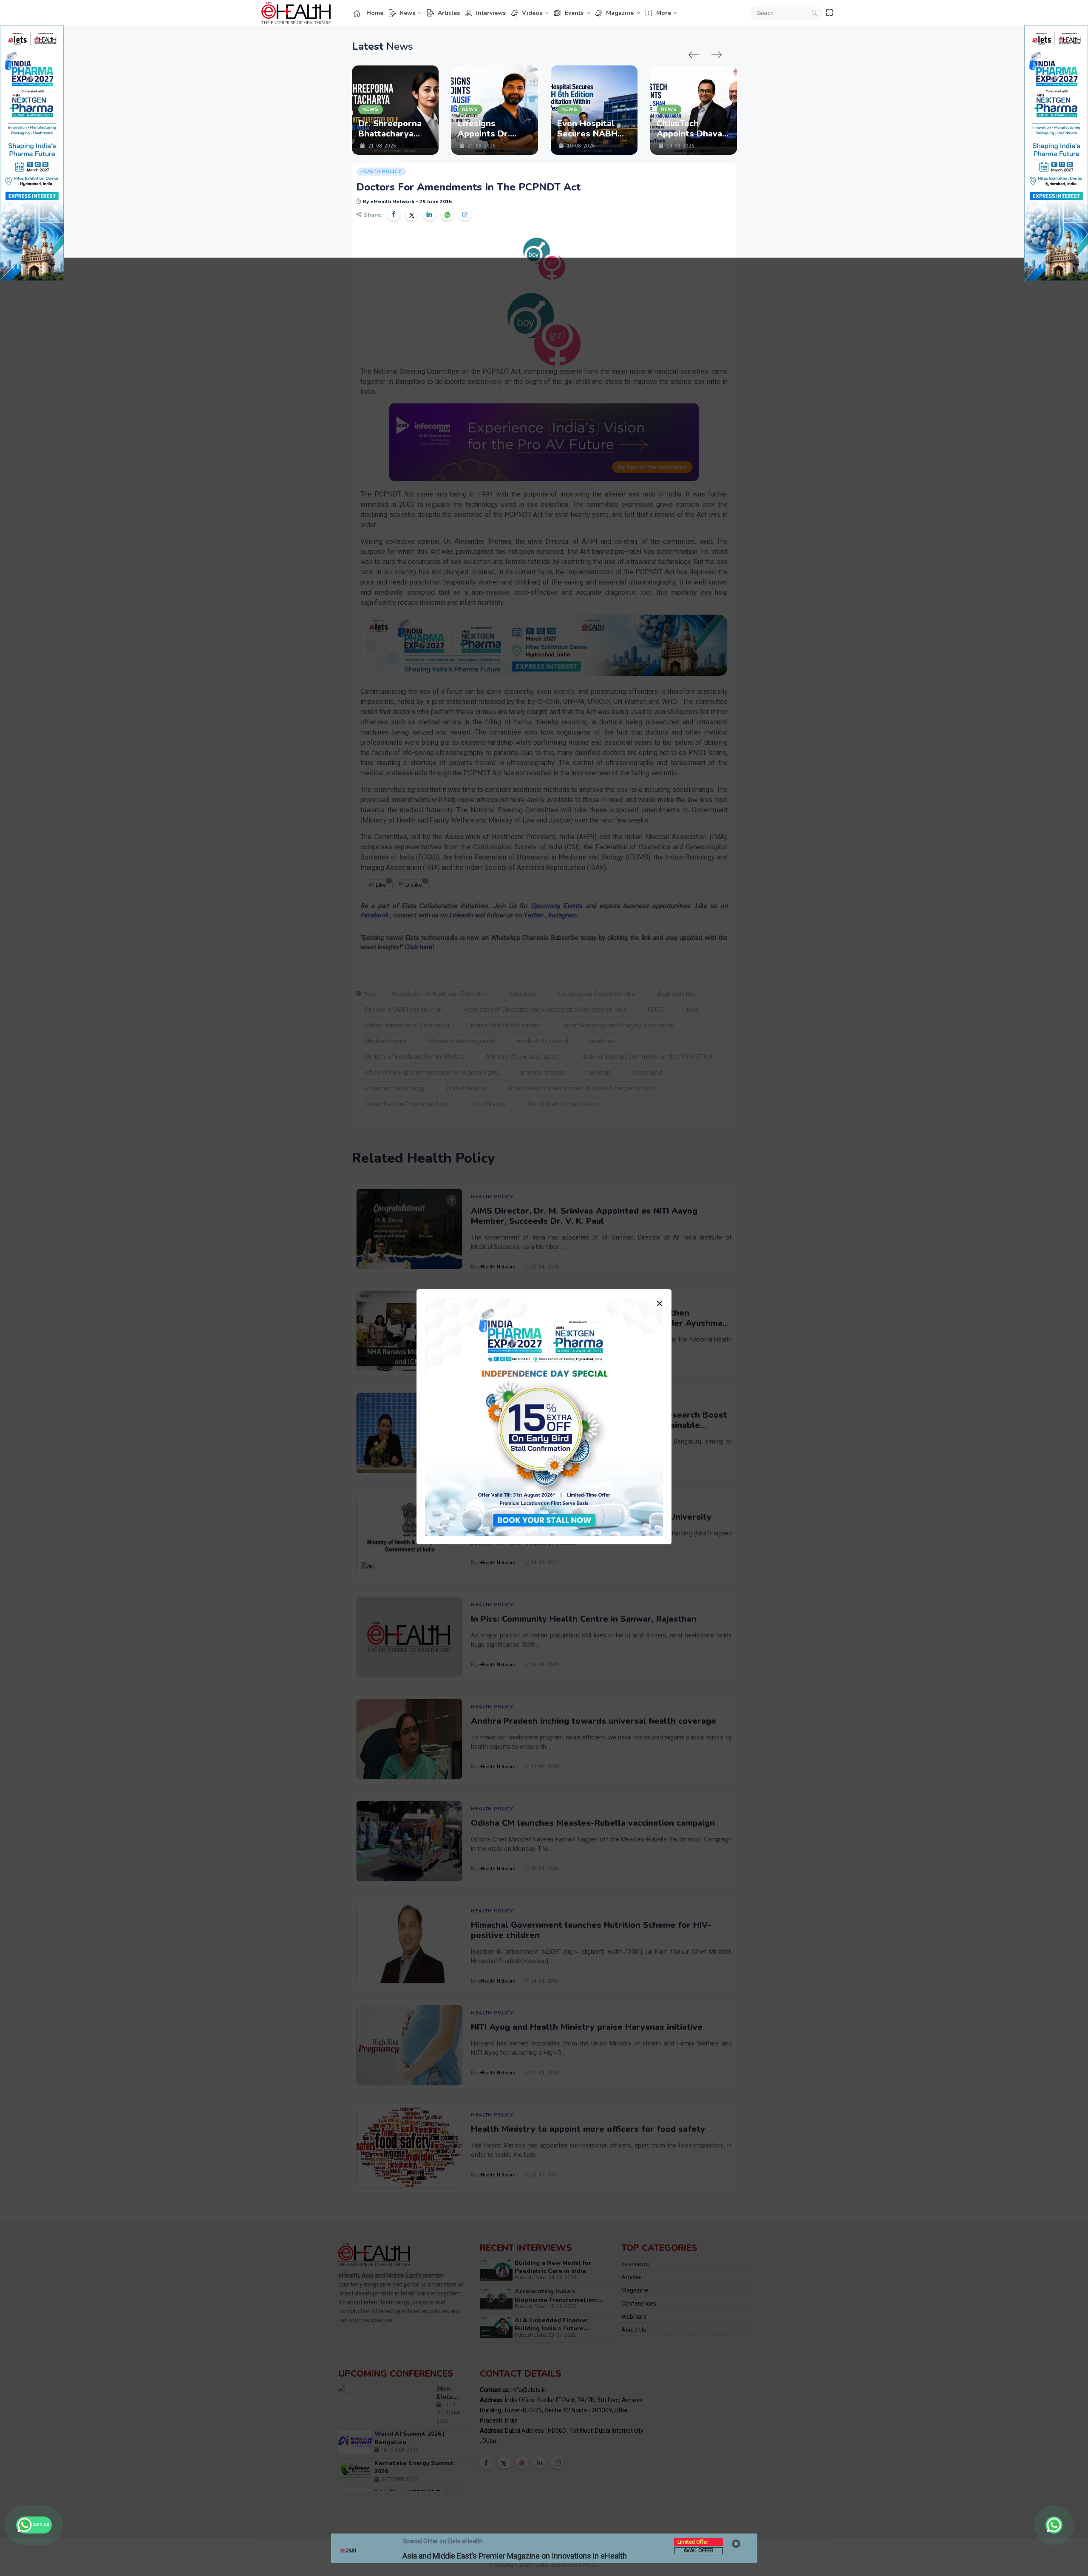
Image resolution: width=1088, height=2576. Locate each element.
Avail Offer (698, 2550)
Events (574, 13)
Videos (532, 13)
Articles (449, 13)
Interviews (491, 13)
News (407, 13)
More (664, 13)
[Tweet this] (411, 214)
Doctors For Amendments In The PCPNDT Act (468, 187)
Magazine (620, 13)
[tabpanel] (395, 110)
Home (375, 13)
